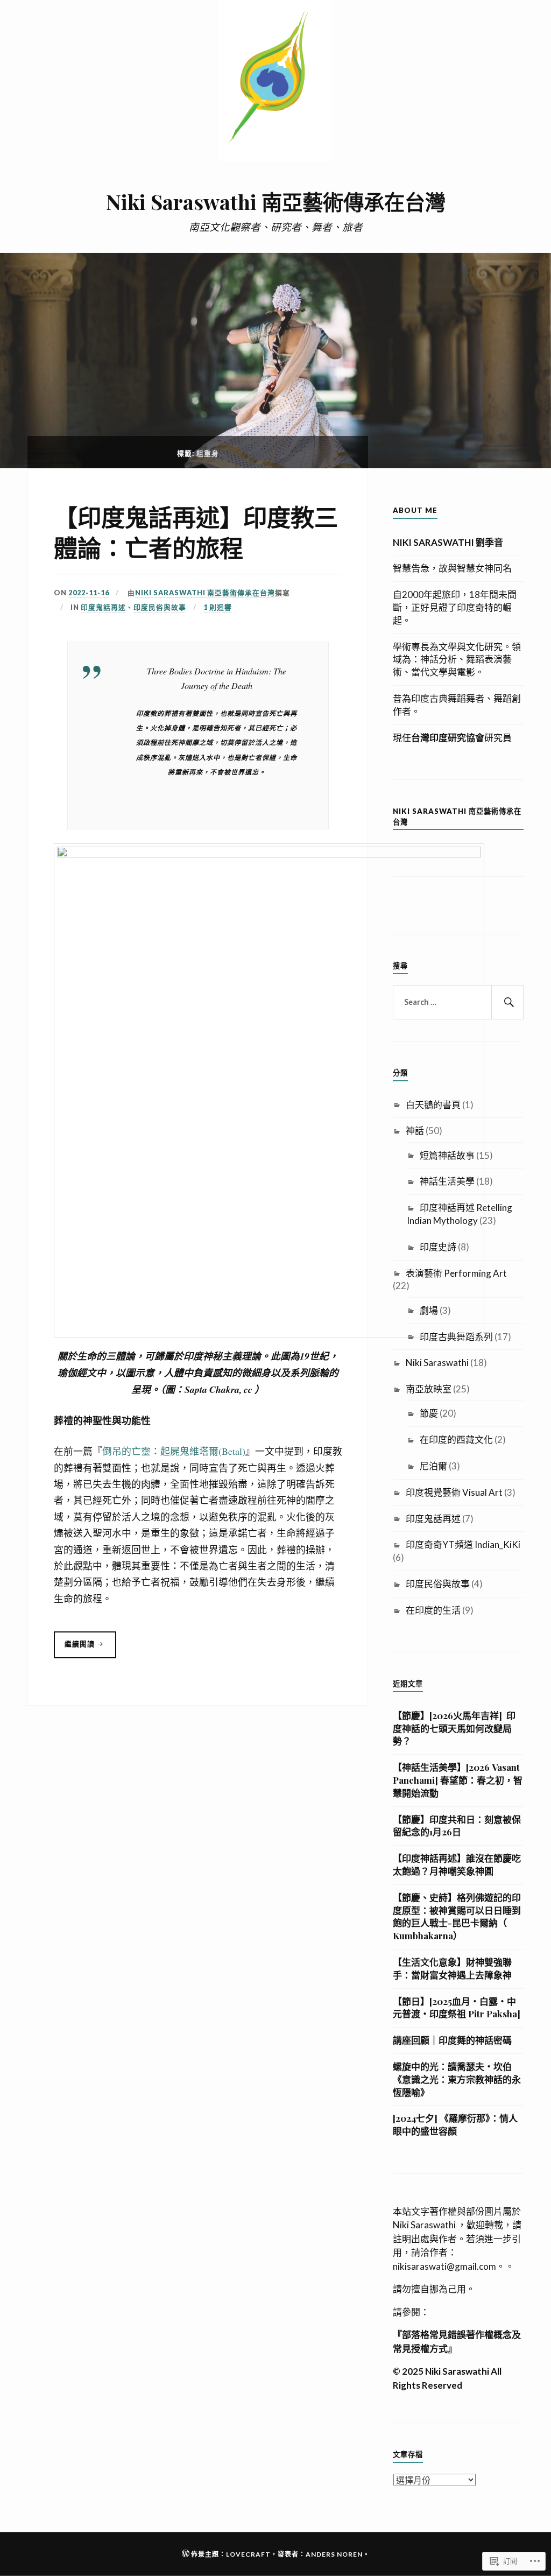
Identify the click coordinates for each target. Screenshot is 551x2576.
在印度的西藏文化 (456, 1440)
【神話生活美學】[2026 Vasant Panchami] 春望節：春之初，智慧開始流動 (458, 1780)
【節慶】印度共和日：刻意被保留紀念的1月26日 (457, 1826)
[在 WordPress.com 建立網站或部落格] (186, 2554)
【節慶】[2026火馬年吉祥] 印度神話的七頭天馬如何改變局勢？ (454, 1728)
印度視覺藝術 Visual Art (454, 1492)
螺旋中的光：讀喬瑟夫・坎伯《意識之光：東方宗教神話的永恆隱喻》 (457, 2079)
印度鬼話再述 (103, 607)
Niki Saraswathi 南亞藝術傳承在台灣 (276, 202)
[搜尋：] (458, 1002)
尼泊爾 (433, 1466)
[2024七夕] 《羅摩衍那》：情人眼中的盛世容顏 (455, 2124)
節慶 (429, 1413)
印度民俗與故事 (160, 607)
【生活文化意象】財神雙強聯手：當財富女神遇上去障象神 (452, 1968)
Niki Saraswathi (437, 1363)
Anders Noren (334, 2554)
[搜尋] (507, 1002)
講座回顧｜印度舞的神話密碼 (452, 2040)
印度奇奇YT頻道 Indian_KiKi (463, 1544)
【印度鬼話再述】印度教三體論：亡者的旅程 (196, 532)
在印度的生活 (433, 1610)
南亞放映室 (429, 1389)
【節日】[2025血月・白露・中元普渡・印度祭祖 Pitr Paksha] (457, 2008)
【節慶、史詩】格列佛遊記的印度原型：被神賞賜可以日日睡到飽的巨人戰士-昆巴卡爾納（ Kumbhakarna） (457, 1916)
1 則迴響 (218, 607)
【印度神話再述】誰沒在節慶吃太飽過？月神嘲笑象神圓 (457, 1864)
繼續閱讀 (75, 1649)
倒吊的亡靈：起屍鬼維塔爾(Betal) (174, 1451)
